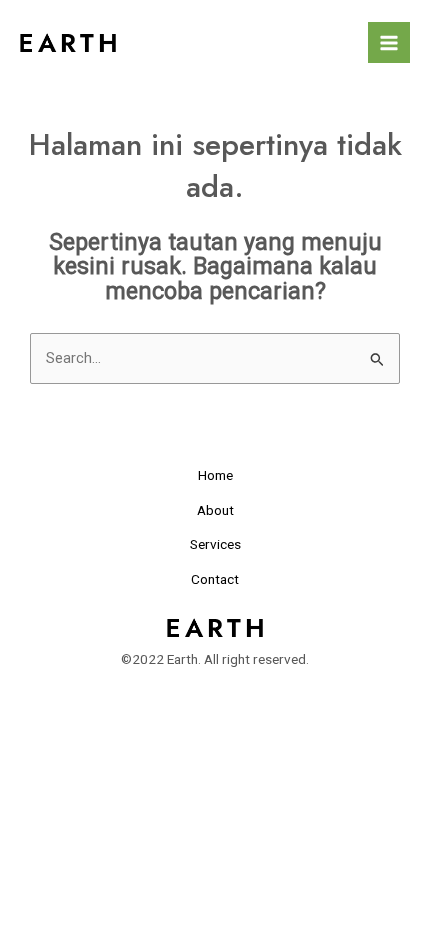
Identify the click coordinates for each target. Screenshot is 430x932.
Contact (215, 579)
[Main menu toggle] (389, 43)
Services (215, 544)
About (215, 510)
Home (215, 475)
